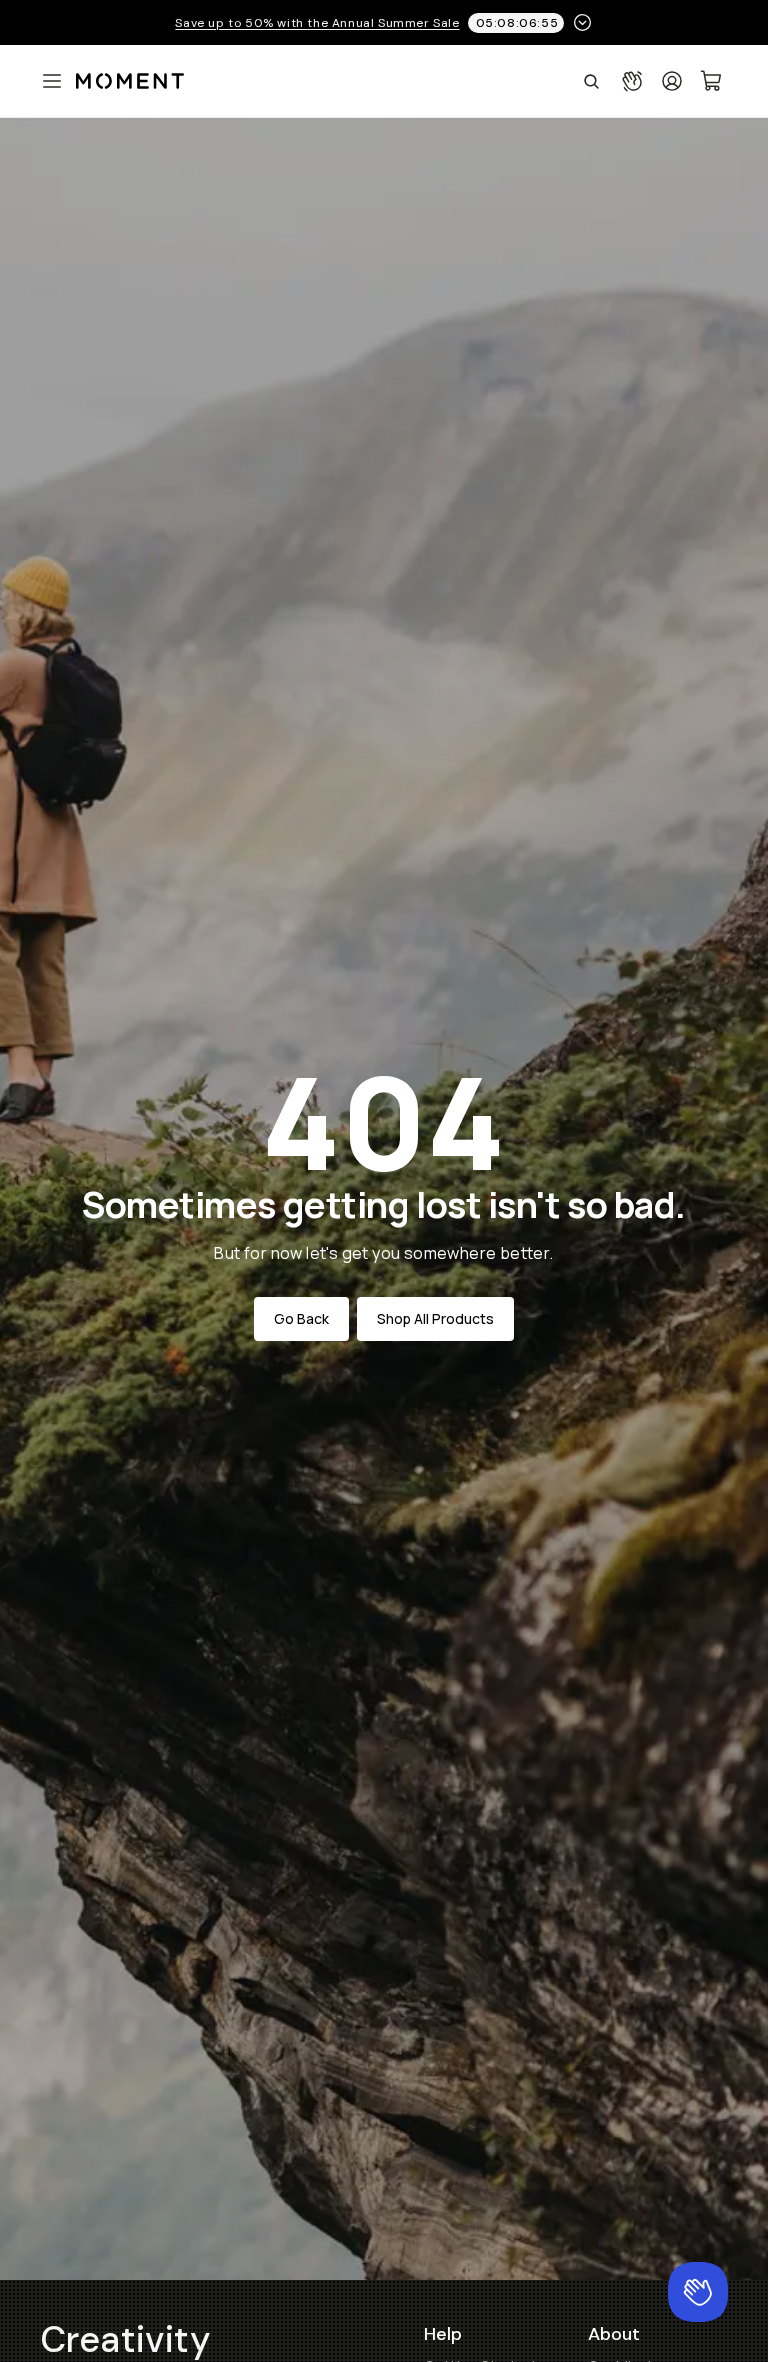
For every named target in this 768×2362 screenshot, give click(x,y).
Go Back (301, 1318)
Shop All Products (435, 1318)
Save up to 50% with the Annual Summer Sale (317, 23)
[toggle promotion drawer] (582, 22)
